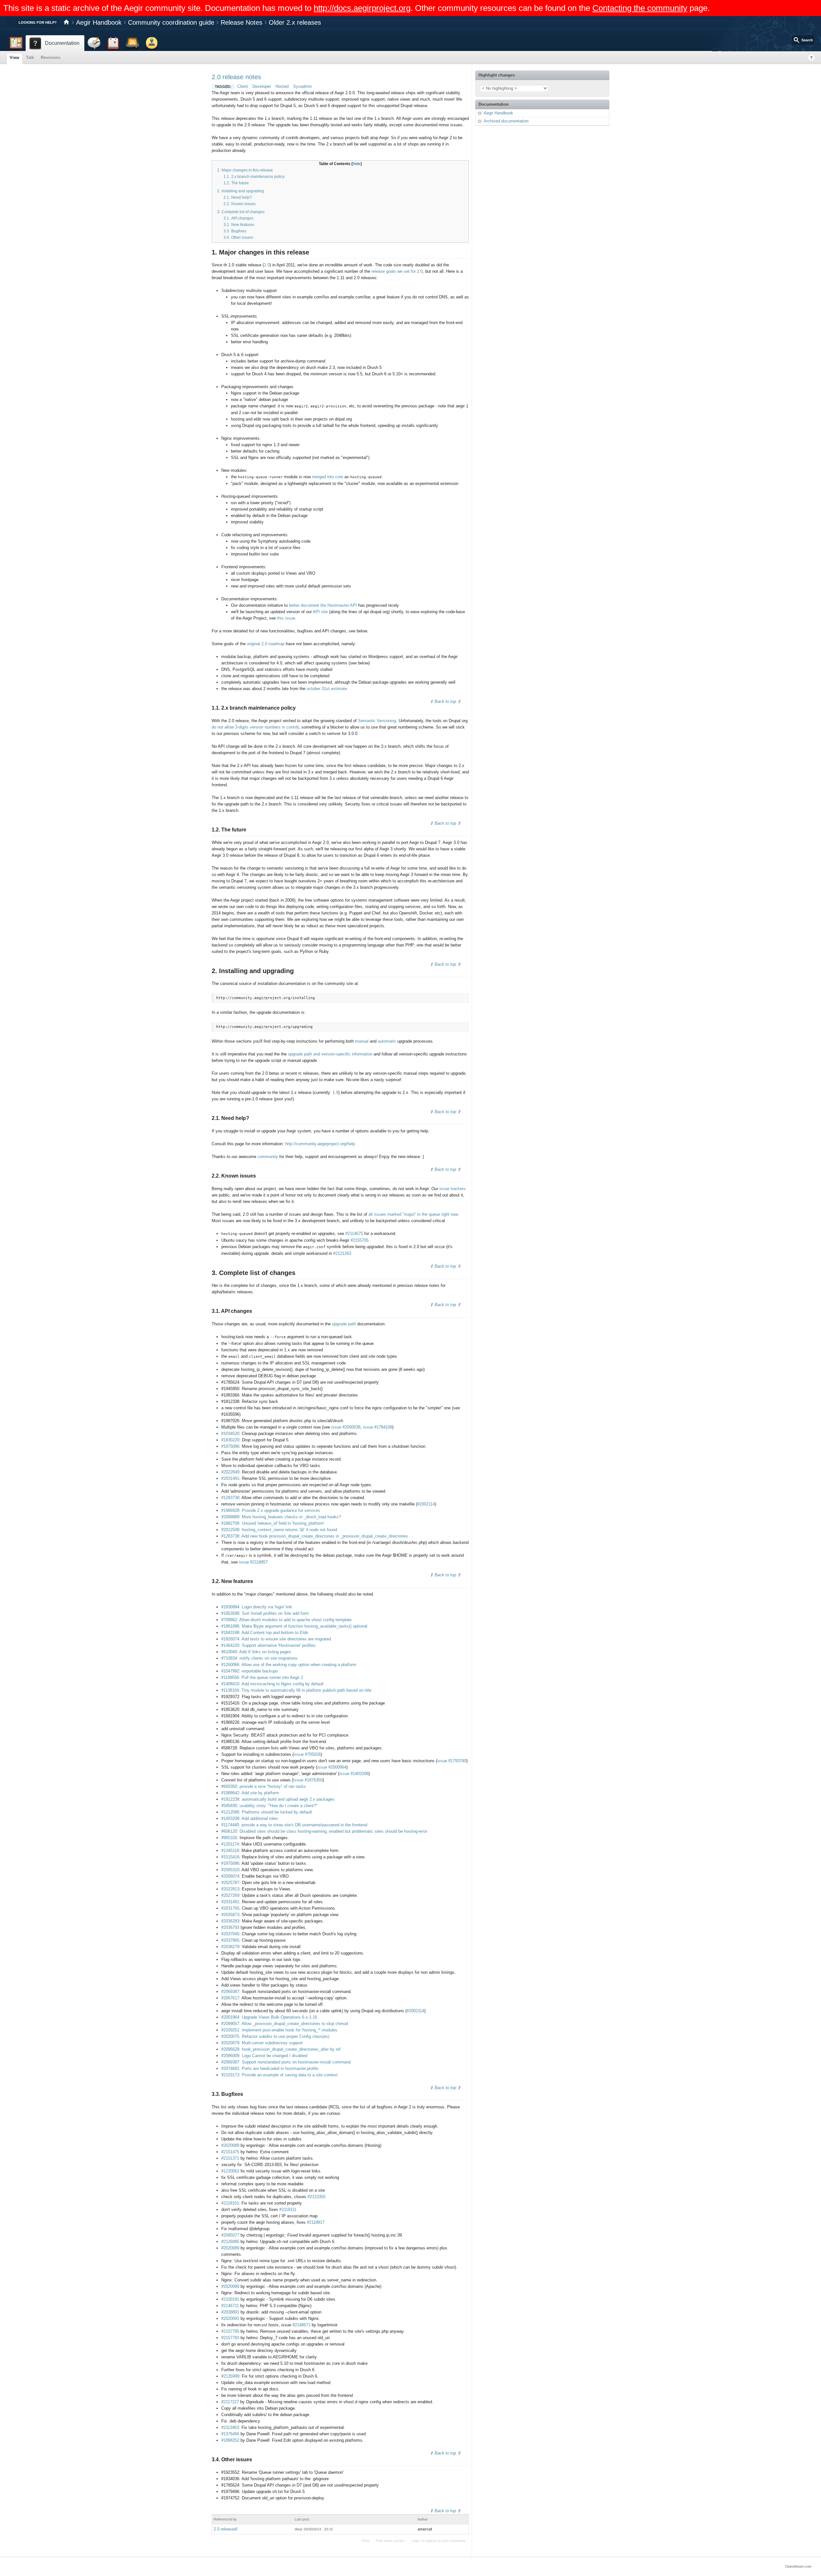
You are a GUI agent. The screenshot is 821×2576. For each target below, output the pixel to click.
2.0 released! (226, 2529)
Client (243, 86)
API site (320, 612)
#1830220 (230, 1440)
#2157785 (230, 2331)
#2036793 (230, 1927)
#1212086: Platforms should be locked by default (267, 1812)
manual (362, 1041)
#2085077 (230, 2235)
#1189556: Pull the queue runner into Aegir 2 (262, 1677)
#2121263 (342, 1253)
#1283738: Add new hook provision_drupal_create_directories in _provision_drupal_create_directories (315, 1536)
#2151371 (230, 2158)
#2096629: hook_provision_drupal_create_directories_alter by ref (281, 2049)
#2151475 (230, 2152)
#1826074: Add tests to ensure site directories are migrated (276, 1639)
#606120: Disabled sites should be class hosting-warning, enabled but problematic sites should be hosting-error (324, 1831)
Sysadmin (302, 86)
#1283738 (230, 1498)
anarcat (425, 2529)
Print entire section (390, 2541)
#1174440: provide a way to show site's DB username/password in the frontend (294, 1825)
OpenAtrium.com (798, 2566)
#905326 (229, 1838)
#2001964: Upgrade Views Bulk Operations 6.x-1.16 (269, 2017)
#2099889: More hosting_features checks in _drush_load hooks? (281, 1517)
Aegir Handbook (99, 22)
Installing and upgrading (243, 191)
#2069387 (230, 1992)
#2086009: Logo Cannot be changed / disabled (264, 2056)
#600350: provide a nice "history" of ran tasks (264, 1786)
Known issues (243, 204)
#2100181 (230, 2299)
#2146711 (230, 2306)
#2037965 (230, 1940)
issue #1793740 (452, 1761)
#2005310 (230, 1870)
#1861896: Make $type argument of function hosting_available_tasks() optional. (295, 1626)
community (268, 1157)
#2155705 (360, 1240)
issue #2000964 (332, 1767)
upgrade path (344, 1324)
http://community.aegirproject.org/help (320, 1144)
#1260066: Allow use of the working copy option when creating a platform (289, 1665)
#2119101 (230, 2203)
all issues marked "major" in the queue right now (413, 1214)
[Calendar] (113, 43)
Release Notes (241, 22)
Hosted (282, 86)
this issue (286, 618)
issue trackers (453, 1189)
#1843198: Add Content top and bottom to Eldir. (265, 1633)
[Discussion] (94, 43)
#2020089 (230, 2145)
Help (811, 58)
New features (243, 225)
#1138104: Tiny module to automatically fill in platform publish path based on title (296, 1690)
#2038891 (230, 2312)
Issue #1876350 (308, 1780)
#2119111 (288, 2209)
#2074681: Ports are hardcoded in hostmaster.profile (270, 2068)
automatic (387, 1041)
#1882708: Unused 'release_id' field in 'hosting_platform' (273, 1523)
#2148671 (301, 2325)
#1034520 (230, 1434)
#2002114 (426, 1504)
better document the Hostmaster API (323, 605)
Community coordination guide (171, 22)
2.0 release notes (236, 77)
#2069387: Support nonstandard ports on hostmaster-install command (286, 2062)
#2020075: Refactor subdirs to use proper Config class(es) (275, 2036)
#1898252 (230, 2440)
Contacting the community (640, 8)
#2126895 (230, 2242)
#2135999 (230, 2376)
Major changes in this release (247, 170)
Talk (30, 58)
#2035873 (230, 1915)
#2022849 (230, 1472)
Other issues (242, 238)
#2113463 (230, 2427)
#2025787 (230, 1883)
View (14, 58)
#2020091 (230, 2318)
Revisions (51, 58)
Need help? (241, 197)
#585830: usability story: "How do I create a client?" (269, 1806)
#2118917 (316, 2222)
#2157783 (230, 2338)
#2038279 (230, 1947)
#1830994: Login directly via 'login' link (257, 1607)
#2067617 (230, 1998)
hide (357, 164)
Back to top (445, 701)
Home (66, 22)
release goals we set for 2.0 (397, 271)
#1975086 (230, 1446)
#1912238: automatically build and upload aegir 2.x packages (278, 1799)
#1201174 (230, 1844)
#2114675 (354, 1234)
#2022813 (230, 1889)
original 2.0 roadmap (266, 644)
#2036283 (230, 1921)
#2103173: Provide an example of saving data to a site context (279, 2075)
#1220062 (230, 2171)
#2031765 (230, 1908)
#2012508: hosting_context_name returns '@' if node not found (279, 1530)
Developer (262, 86)
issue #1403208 (354, 1774)
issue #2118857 (253, 1562)
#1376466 (230, 2434)
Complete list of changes (243, 212)
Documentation (494, 104)
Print (366, 2541)
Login (416, 2541)
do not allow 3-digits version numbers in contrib (255, 727)
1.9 (335, 1092)
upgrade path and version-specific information (330, 1054)
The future (240, 183)
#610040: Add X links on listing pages (256, 1652)
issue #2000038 (346, 1427)
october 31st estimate (327, 689)
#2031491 (230, 1478)
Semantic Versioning (377, 721)
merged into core (328, 477)
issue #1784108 (378, 1427)
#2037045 (230, 1934)
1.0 (267, 265)
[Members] (152, 43)
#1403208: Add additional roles (250, 1818)
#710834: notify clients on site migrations (259, 1658)
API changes (242, 218)
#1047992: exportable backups (250, 1671)
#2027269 (230, 1895)
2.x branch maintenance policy (258, 177)
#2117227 (230, 2402)
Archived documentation (506, 121)
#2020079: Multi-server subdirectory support (262, 2043)
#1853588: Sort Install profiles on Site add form (265, 1613)
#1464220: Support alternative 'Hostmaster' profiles (268, 1645)
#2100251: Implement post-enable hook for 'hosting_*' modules (279, 2030)
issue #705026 (307, 1754)
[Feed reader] (132, 43)
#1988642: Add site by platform (250, 1793)
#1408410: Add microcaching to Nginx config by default (272, 1684)
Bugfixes (239, 231)
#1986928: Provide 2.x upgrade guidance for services (271, 1510)
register (431, 2541)
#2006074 (230, 1876)
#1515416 (230, 1857)
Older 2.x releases (295, 22)
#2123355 (317, 2197)
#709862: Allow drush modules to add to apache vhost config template (286, 1620)
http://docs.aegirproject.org (362, 8)
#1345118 (230, 1851)
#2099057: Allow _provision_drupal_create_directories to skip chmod (285, 2024)
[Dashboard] (16, 43)
